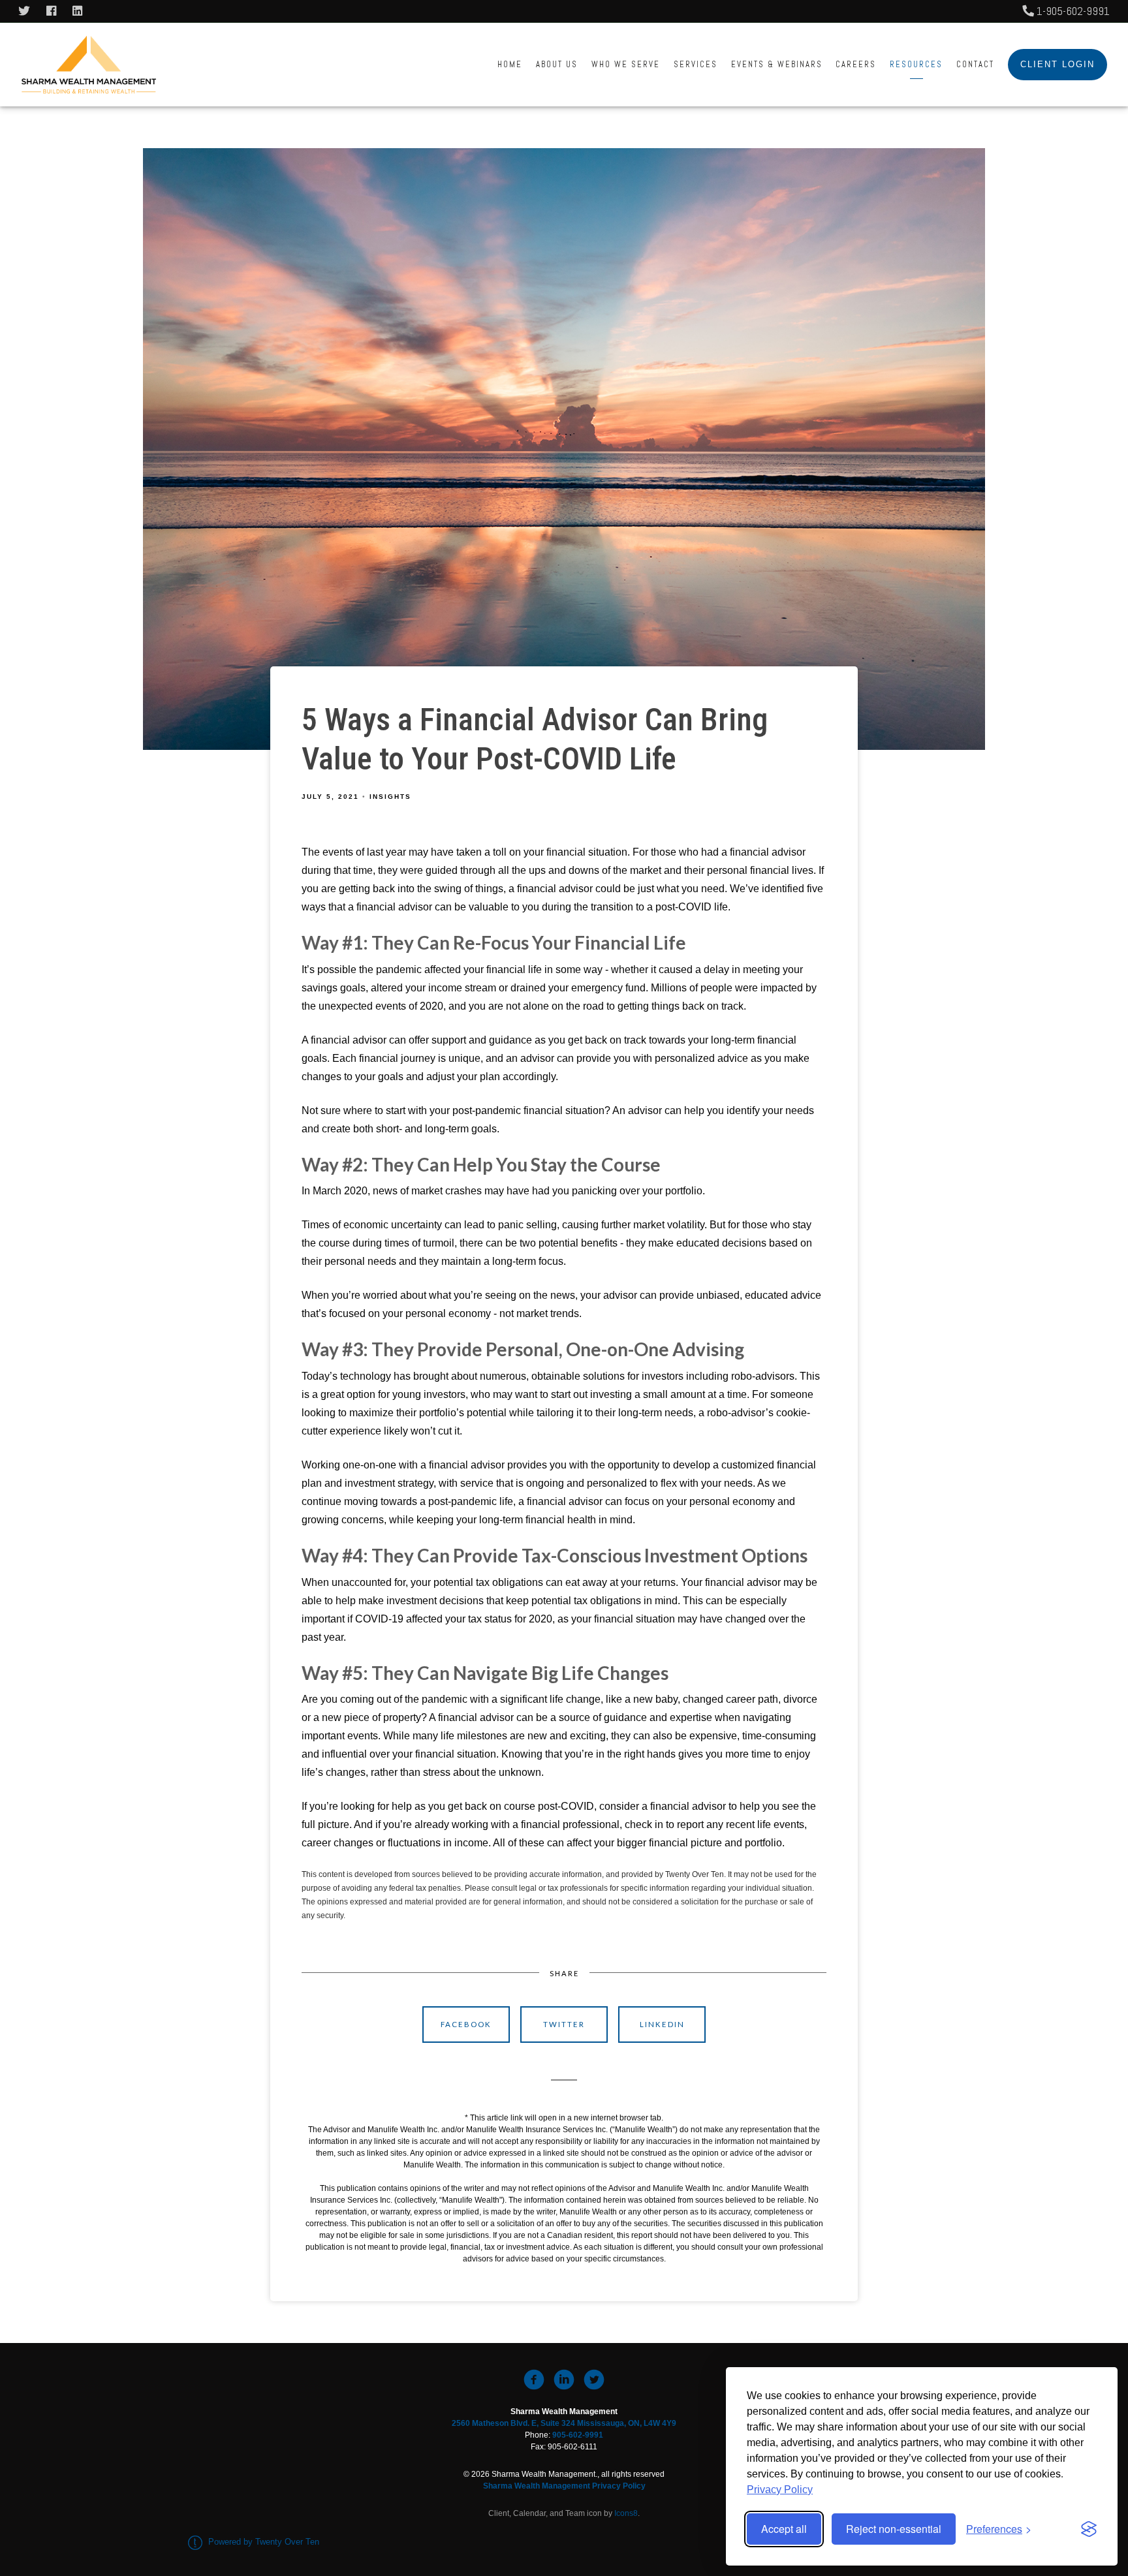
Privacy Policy (780, 2490)
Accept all (784, 2529)
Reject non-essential (894, 2529)
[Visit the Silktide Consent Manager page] (1089, 2529)
